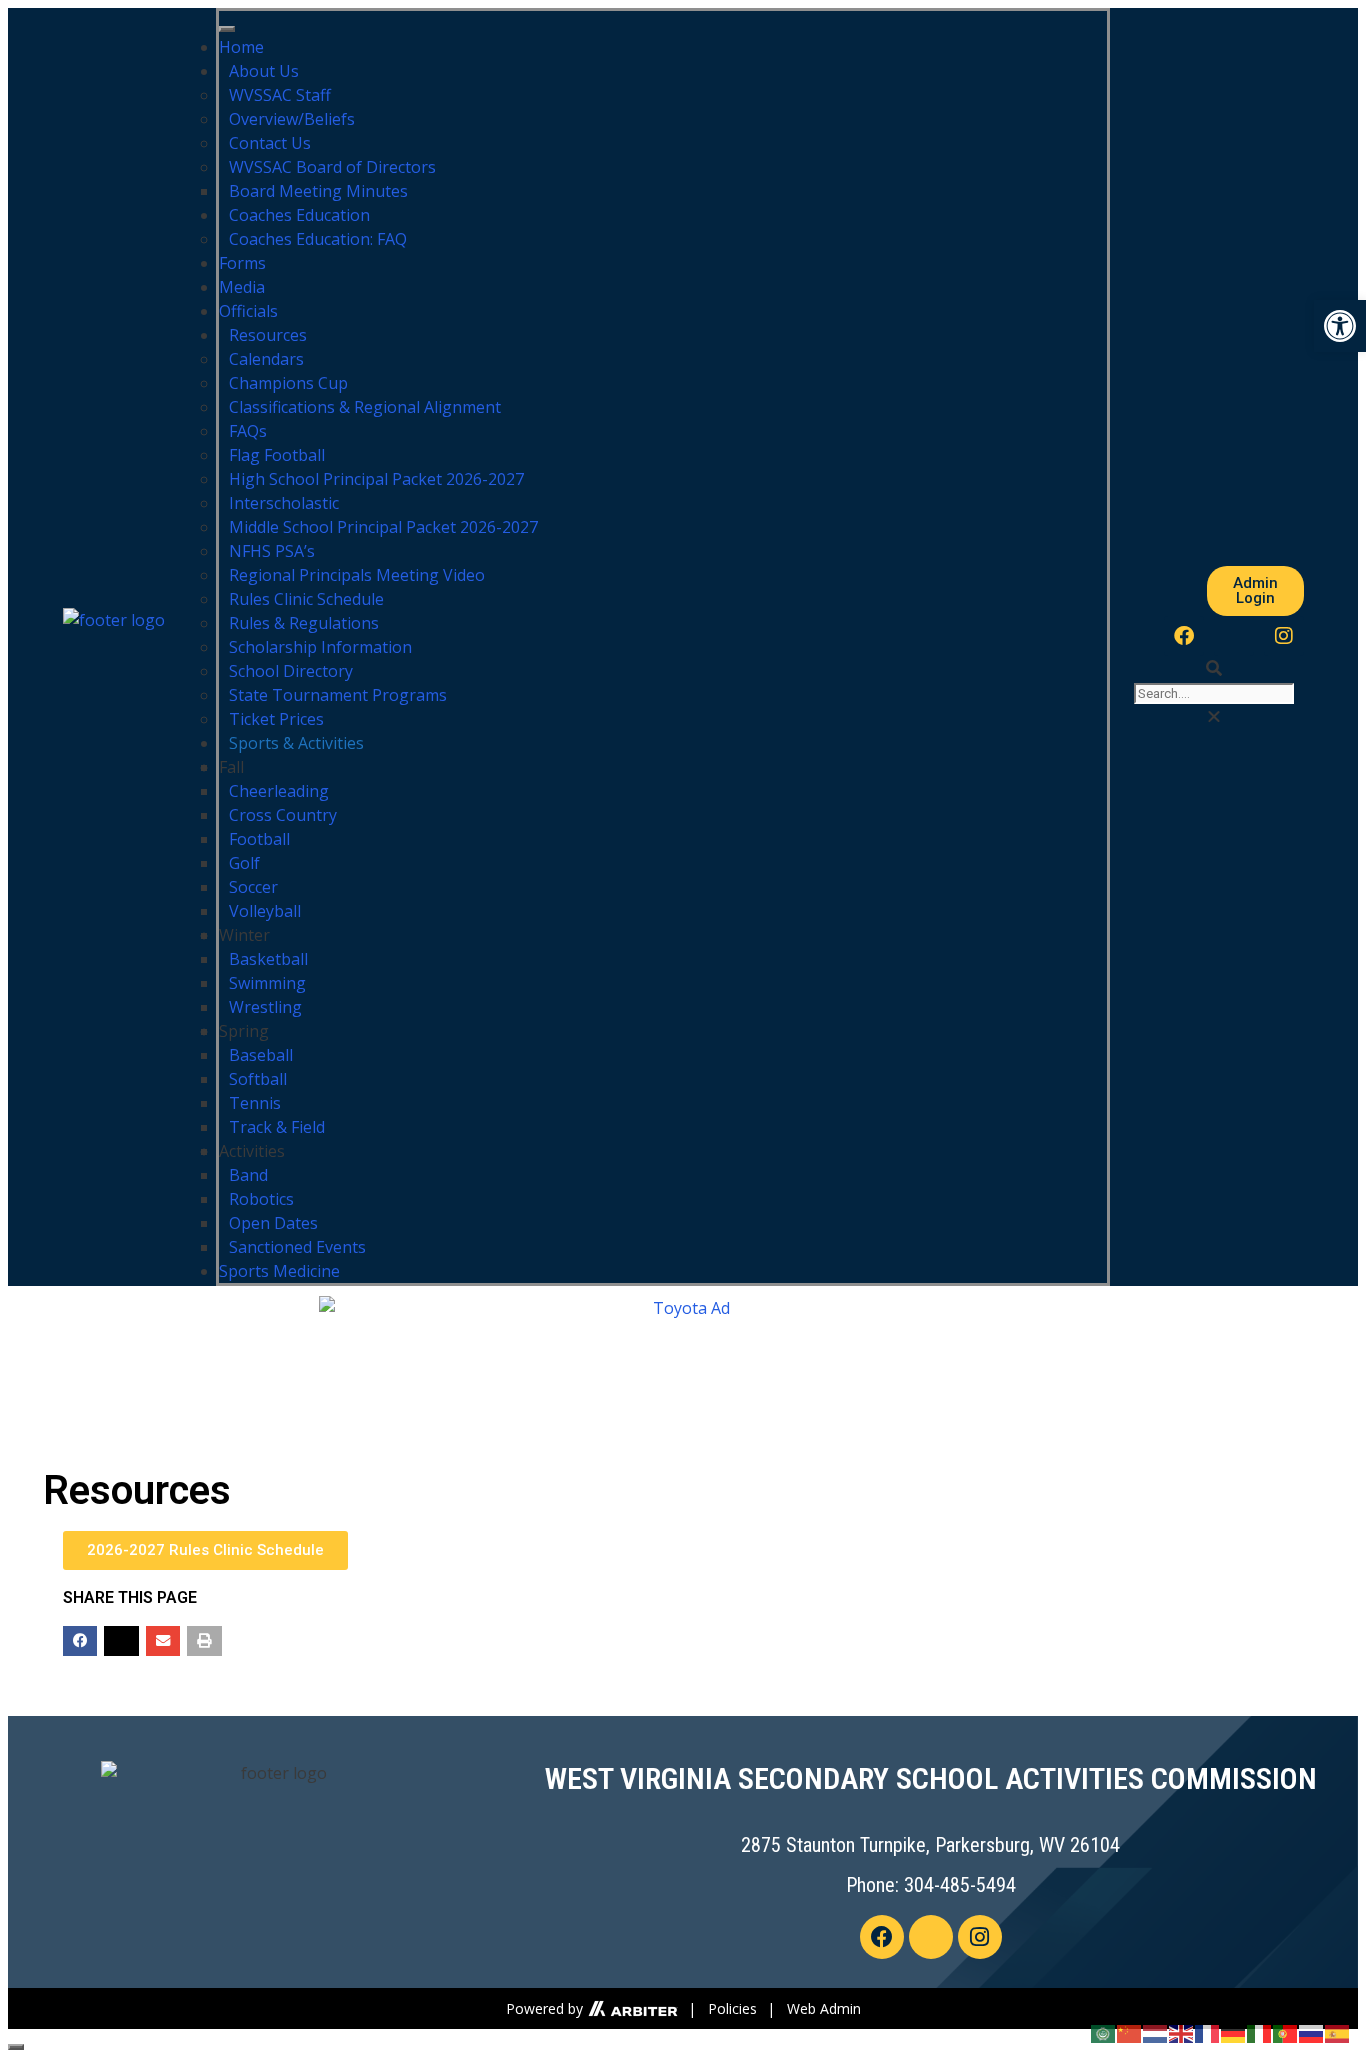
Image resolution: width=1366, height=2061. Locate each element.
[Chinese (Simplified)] (1130, 2032)
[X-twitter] (1234, 636)
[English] (1182, 2032)
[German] (1234, 2032)
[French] (1208, 2032)
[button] (1214, 668)
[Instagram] (1284, 636)
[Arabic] (1104, 2032)
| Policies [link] (722, 2008)
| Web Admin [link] (814, 2008)
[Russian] (1312, 2032)
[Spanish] (1338, 2032)
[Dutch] (1156, 2032)
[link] (630, 2008)
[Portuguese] (1286, 2032)
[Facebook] (1184, 636)
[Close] (16, 2047)
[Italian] (1260, 2032)
